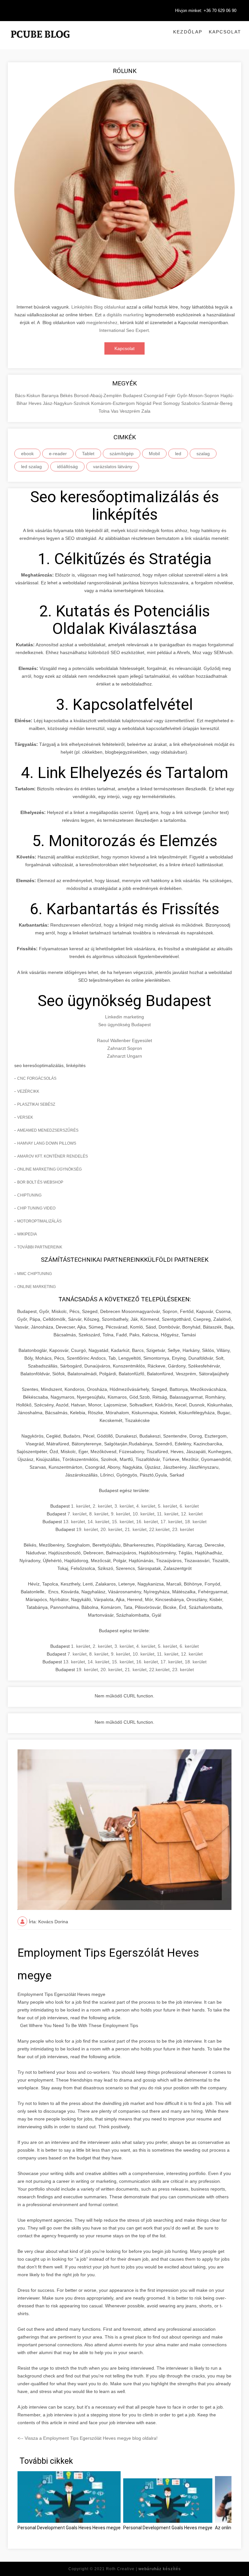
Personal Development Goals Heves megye (168, 2528)
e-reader (58, 454)
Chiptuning (29, 1195)
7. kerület (77, 1514)
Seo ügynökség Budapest (124, 1025)
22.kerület (159, 1529)
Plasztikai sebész (36, 1104)
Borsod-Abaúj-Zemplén (98, 395)
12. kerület (192, 1514)
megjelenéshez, (102, 322)
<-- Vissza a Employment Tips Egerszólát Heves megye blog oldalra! (88, 2438)
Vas (115, 411)
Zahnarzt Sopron (125, 1048)
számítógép (122, 454)
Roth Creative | (143, 2569)
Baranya (51, 395)
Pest (158, 403)
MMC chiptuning (35, 1274)
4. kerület (146, 1506)
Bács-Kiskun (28, 395)
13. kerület (74, 1522)
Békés (67, 395)
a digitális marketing (123, 315)
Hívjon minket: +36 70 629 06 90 (206, 11)
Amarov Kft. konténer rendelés (53, 1156)
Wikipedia (27, 1234)
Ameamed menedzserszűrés (48, 1130)
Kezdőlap (188, 32)
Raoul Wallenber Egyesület (124, 1040)
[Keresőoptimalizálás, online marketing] (40, 42)
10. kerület (143, 1514)
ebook (27, 454)
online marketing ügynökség (49, 1169)
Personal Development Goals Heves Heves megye (69, 2528)
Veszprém (130, 411)
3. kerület (124, 1506)
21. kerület (136, 1529)
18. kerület (196, 1522)
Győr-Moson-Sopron (199, 395)
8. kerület (99, 1514)
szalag (203, 454)
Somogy (172, 403)
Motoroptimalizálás (39, 1221)
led (178, 454)
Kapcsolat (225, 32)
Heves (36, 403)
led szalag (31, 467)
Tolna (105, 411)
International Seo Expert (124, 330)
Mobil (154, 454)
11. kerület (168, 1514)
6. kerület (189, 1506)
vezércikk (28, 1091)
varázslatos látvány (113, 467)
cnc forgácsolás (37, 1078)
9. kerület (120, 1514)
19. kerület (87, 1529)
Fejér (171, 395)
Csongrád (154, 395)
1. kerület (81, 1506)
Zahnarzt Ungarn (124, 1056)
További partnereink (40, 1247)
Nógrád (144, 403)
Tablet (88, 454)
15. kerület (123, 1522)
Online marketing (36, 1287)
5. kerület (167, 1506)
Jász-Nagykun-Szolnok (67, 403)
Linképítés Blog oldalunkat (98, 307)
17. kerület (171, 1522)
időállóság (67, 467)
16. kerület (147, 1522)
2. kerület (102, 1506)
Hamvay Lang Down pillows (47, 1143)
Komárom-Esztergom (114, 403)
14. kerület (98, 1522)
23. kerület (183, 1529)
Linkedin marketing (124, 1017)
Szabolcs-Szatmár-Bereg (207, 403)
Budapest (133, 395)
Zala (146, 411)
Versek (25, 1117)
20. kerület (111, 1529)
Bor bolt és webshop (40, 1182)
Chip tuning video (36, 1208)
